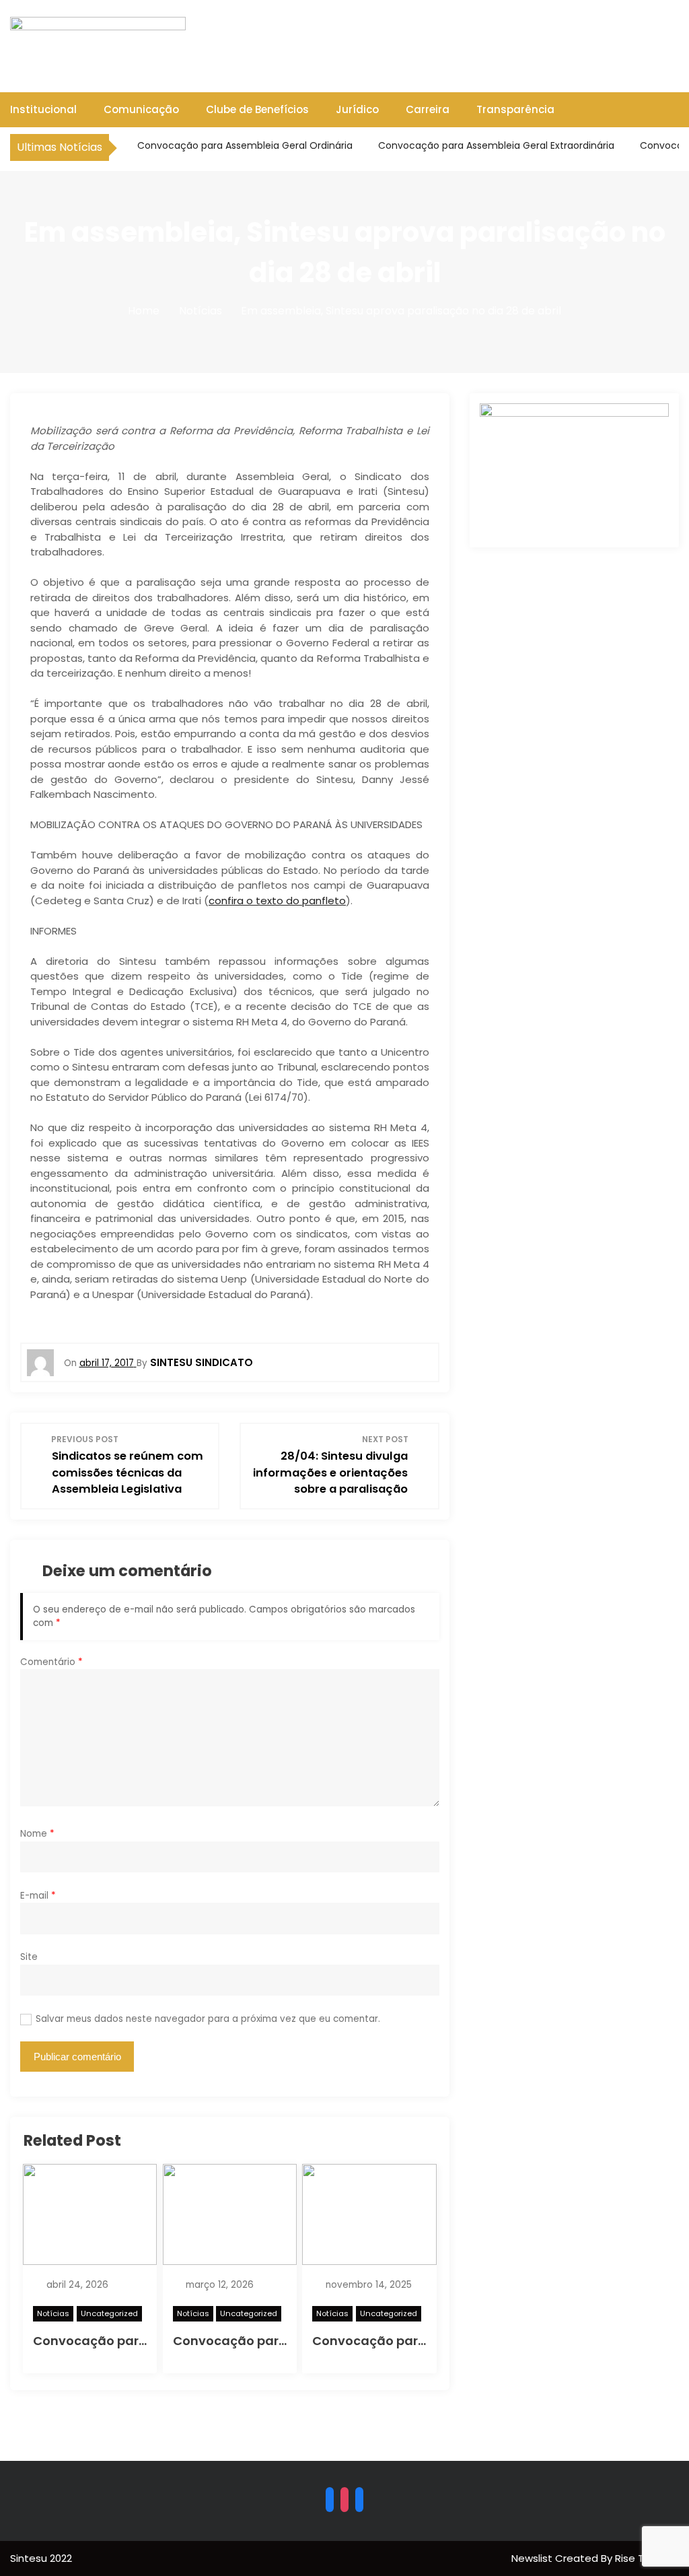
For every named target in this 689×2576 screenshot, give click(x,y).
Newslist (533, 2558)
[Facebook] (330, 2499)
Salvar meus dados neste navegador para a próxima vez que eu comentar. (208, 2019)
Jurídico (357, 109)
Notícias (53, 2313)
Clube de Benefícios (257, 109)
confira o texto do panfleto (277, 901)
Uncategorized (109, 2313)
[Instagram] (344, 2499)
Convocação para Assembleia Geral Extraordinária (495, 145)
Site (29, 1957)
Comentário (51, 1662)
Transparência (515, 109)
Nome (37, 1834)
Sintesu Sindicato (202, 1362)
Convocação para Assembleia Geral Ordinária (244, 145)
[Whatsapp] (359, 2499)
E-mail (38, 1896)
